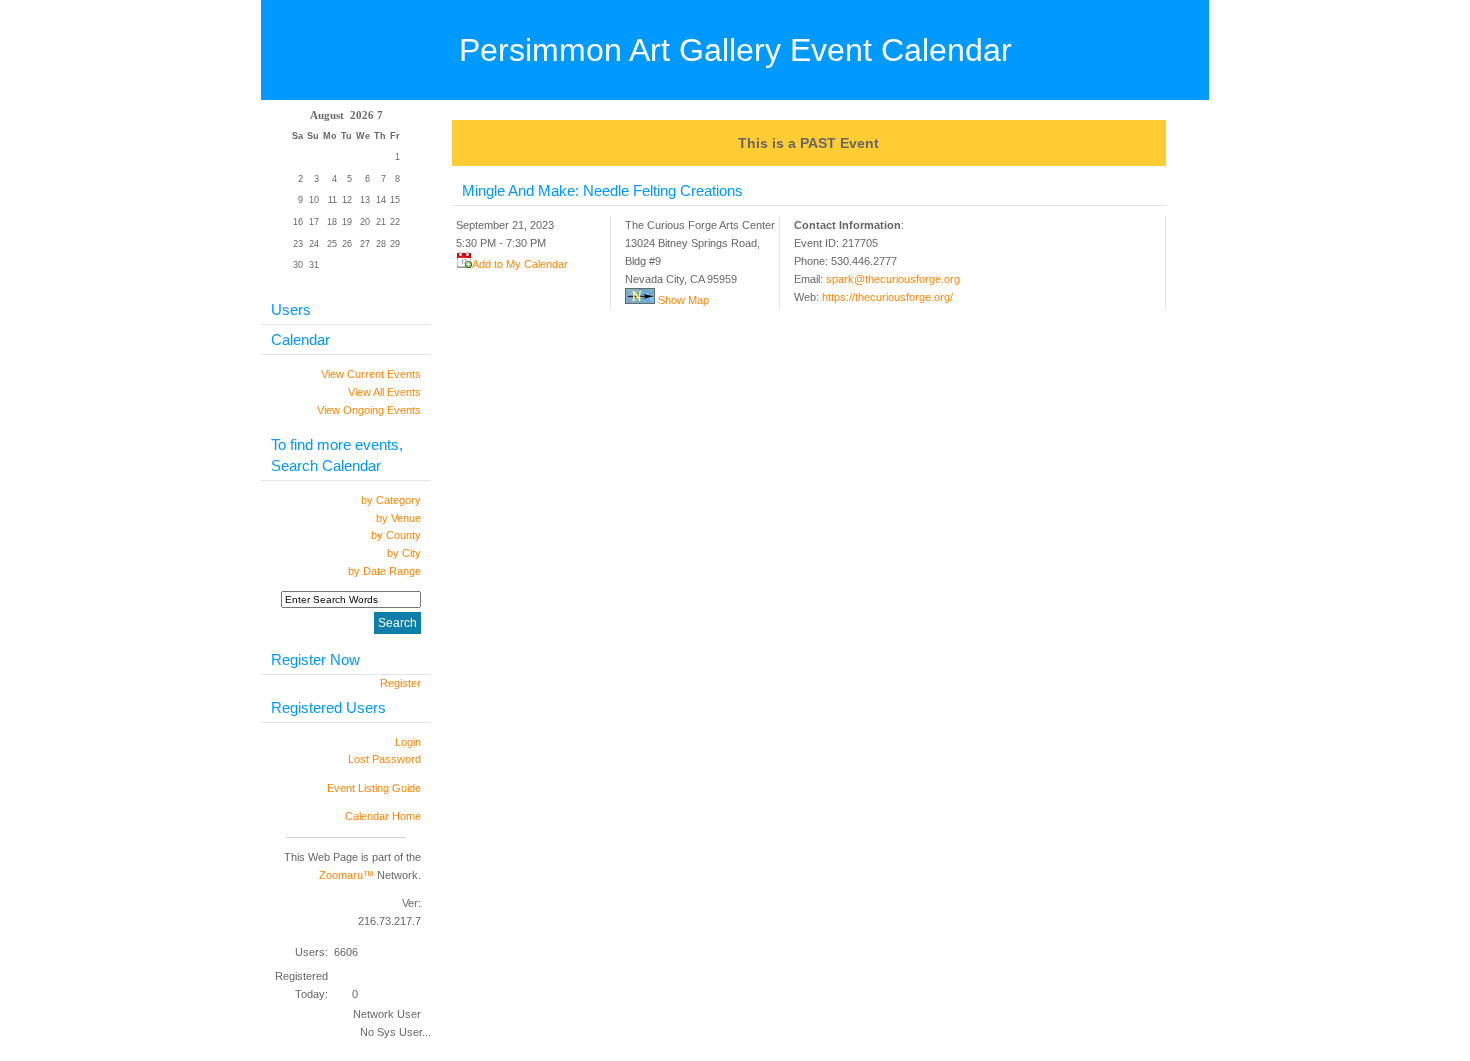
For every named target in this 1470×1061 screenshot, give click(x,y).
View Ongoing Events (369, 410)
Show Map (682, 300)
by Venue (398, 518)
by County (396, 535)
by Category (391, 500)
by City (404, 553)
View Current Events (371, 374)
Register (400, 683)
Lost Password (384, 759)
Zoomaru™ (346, 875)
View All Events (384, 392)
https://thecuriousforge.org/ (887, 297)
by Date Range (384, 571)
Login (408, 742)
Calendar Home (383, 816)
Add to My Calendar (520, 264)
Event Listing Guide (374, 788)
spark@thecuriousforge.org (893, 279)
